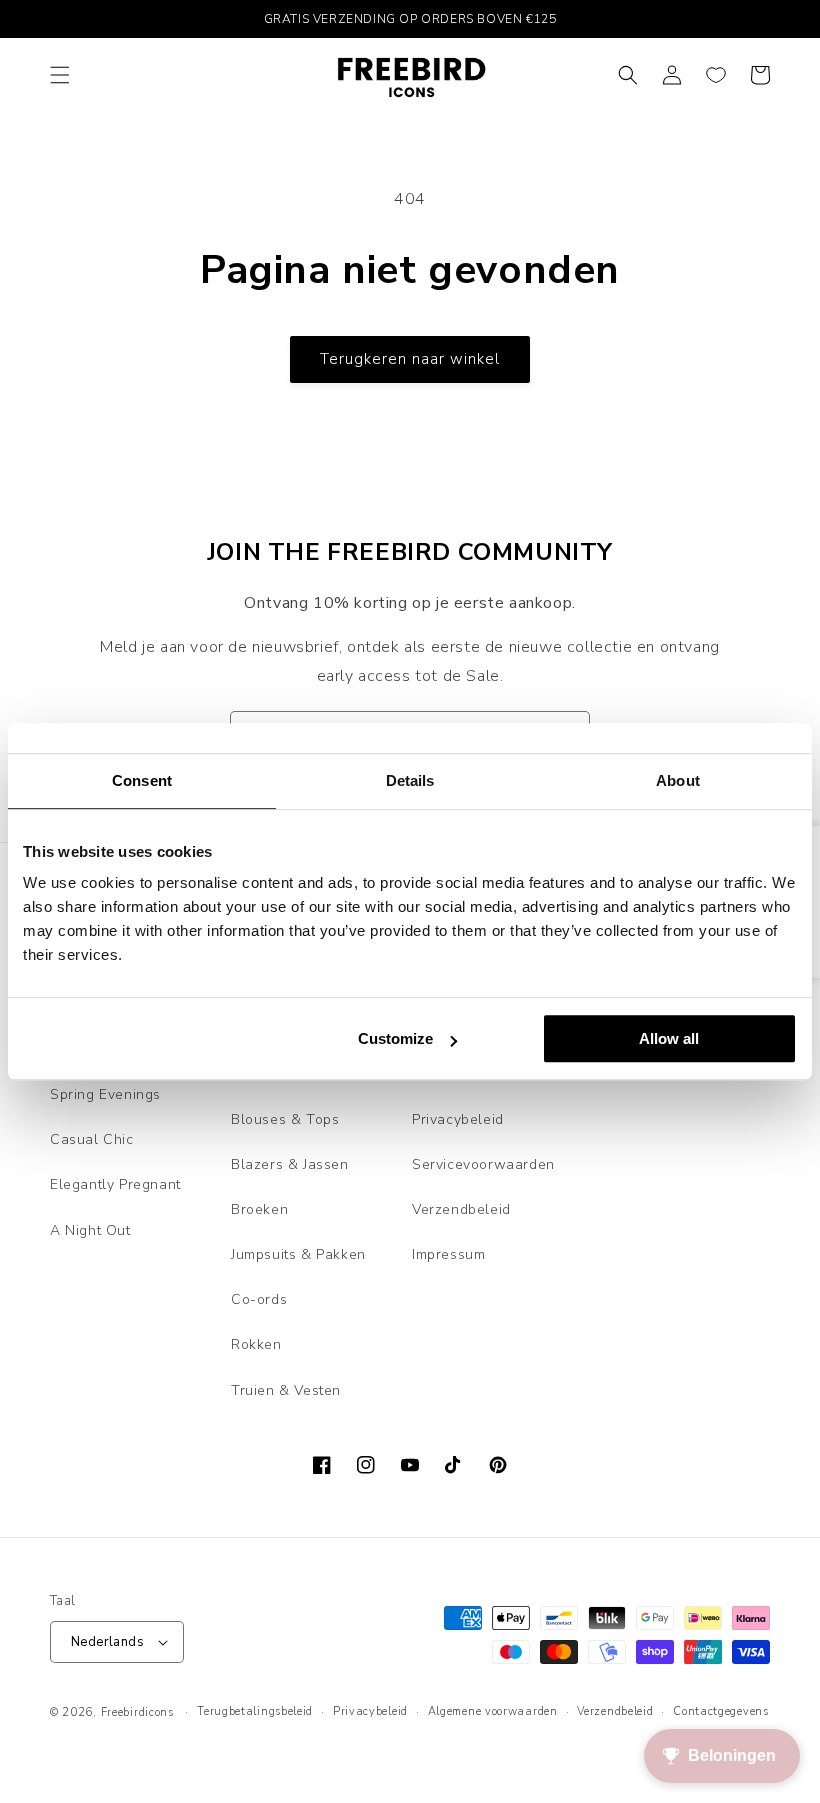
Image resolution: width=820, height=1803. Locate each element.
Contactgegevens (721, 1711)
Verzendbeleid (461, 1209)
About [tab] (678, 780)
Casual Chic (92, 1139)
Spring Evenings (105, 1094)
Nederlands (107, 1642)
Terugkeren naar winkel (410, 359)
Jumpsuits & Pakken (298, 1254)
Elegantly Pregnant (115, 1184)
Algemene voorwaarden (493, 1711)
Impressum (448, 1254)
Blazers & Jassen (290, 1164)
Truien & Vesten (286, 1390)
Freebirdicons (137, 1712)
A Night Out (90, 1230)
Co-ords (259, 1299)
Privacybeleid (458, 1119)
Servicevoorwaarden (483, 1164)
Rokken (256, 1344)
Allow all (669, 1038)
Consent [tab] (142, 780)
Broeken (259, 1209)
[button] (60, 75)
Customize (395, 1038)
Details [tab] (410, 780)
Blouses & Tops (285, 1119)
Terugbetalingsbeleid (255, 1711)
